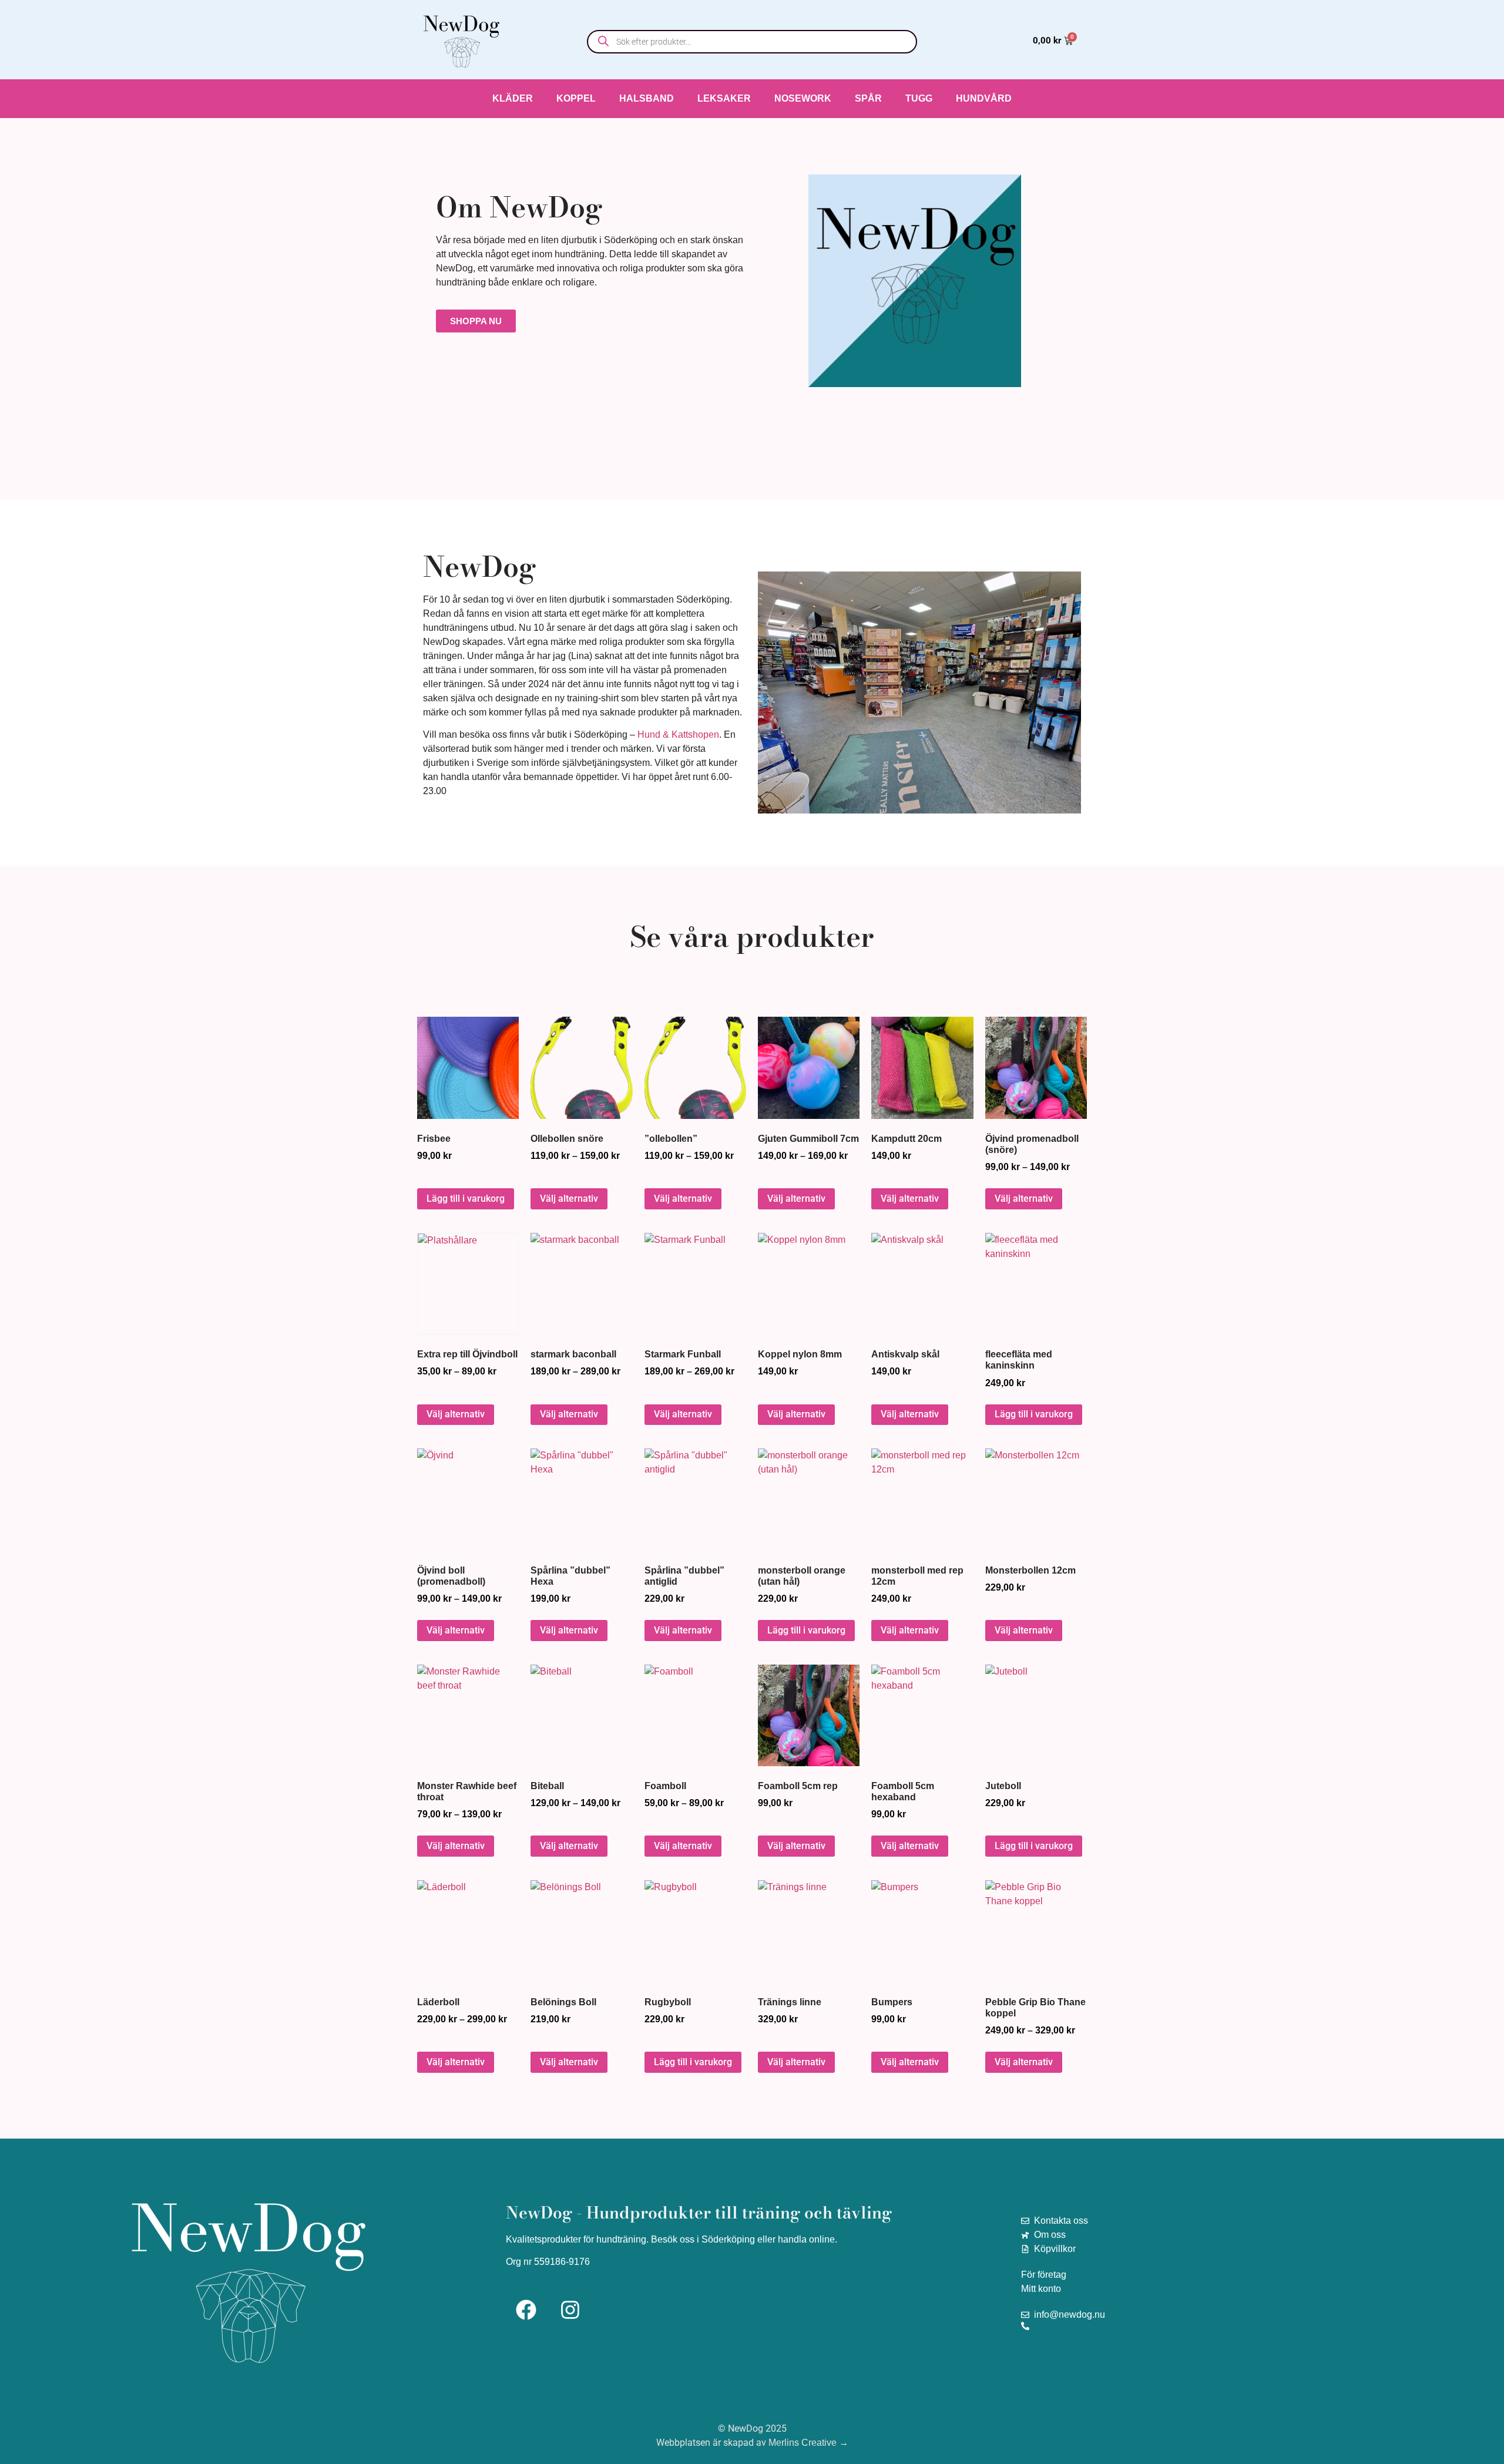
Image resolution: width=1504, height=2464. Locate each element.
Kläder (513, 98)
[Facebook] (526, 2310)
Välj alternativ (569, 1199)
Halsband (647, 98)
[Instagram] (570, 2310)
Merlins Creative (803, 2443)
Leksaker (724, 98)
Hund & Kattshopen (678, 735)
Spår (868, 98)
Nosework (803, 98)
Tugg (919, 98)
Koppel (576, 98)
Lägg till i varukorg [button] (466, 1199)
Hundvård (984, 98)
